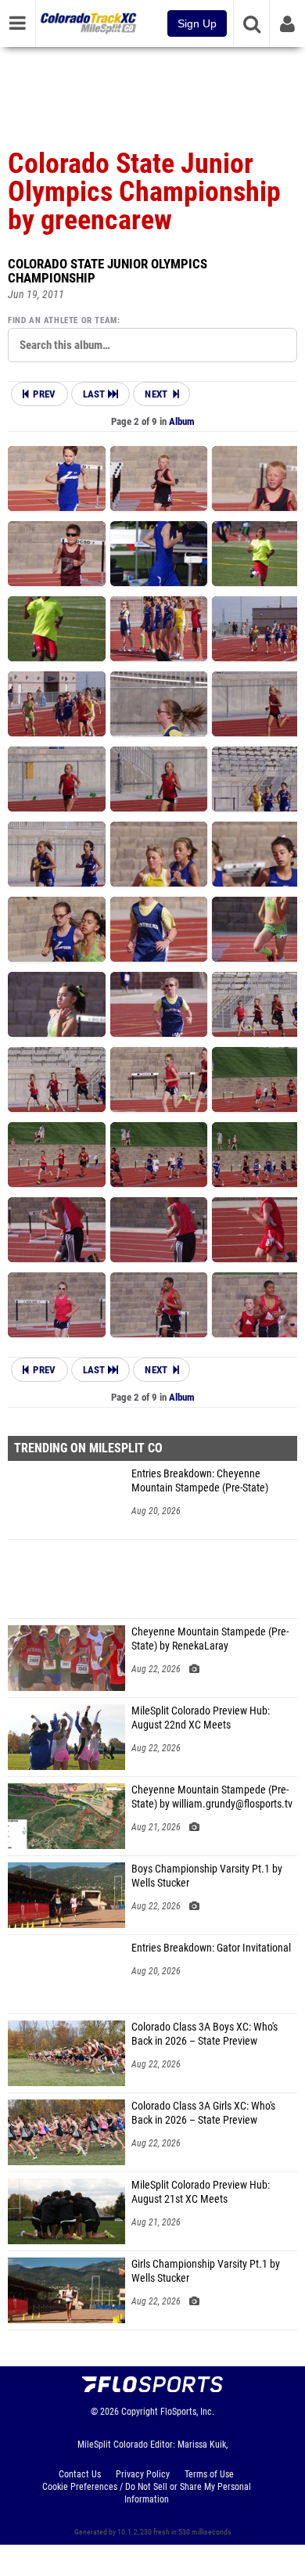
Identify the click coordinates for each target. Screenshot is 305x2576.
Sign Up (197, 23)
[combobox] (152, 345)
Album (182, 421)
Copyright (140, 2412)
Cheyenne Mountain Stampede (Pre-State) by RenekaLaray (210, 1639)
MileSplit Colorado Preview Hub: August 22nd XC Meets (201, 1718)
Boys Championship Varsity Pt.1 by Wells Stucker (207, 1876)
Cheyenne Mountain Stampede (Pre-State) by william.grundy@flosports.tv (212, 1797)
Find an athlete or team (63, 320)
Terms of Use (209, 2474)
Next (156, 394)
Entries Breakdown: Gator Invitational (211, 1948)
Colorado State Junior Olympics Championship (108, 271)
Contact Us (80, 2474)
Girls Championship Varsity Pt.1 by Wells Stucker (206, 2271)
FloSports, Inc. (187, 2412)
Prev (44, 394)
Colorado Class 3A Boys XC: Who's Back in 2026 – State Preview (205, 2034)
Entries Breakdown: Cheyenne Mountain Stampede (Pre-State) (200, 1481)
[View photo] (57, 479)
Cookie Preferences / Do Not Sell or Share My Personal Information (147, 2493)
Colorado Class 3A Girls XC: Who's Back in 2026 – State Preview (203, 2113)
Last (96, 394)
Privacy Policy (143, 2474)
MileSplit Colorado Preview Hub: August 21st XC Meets (201, 2192)
